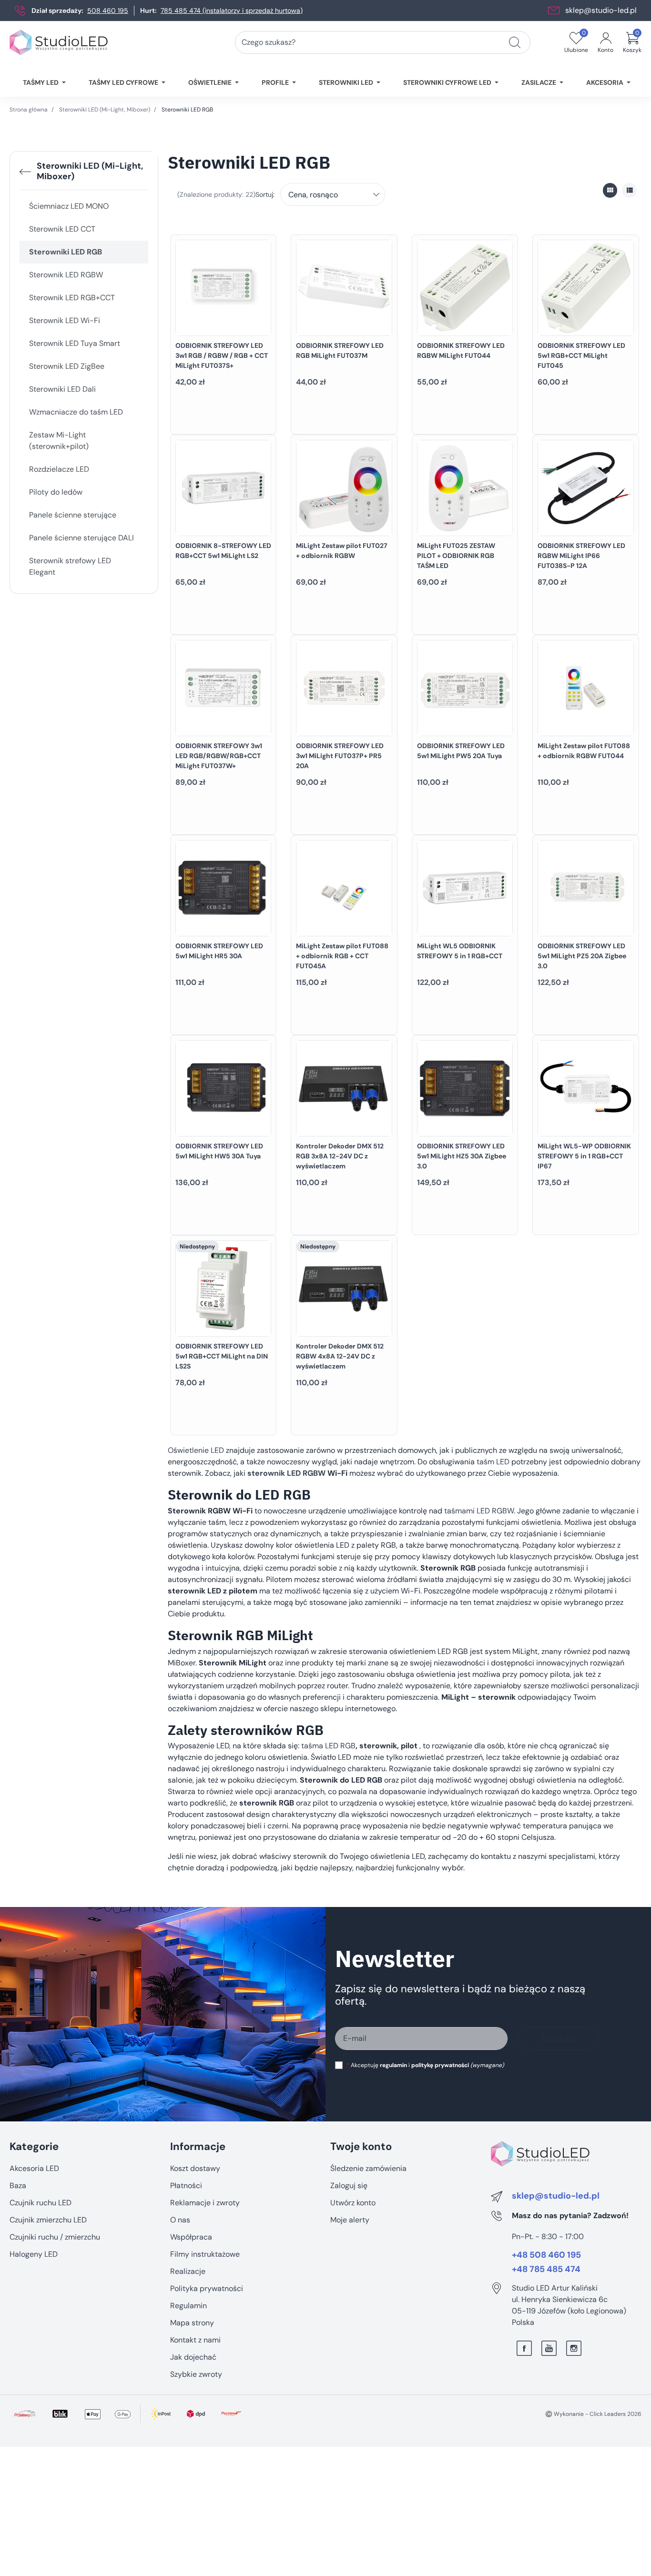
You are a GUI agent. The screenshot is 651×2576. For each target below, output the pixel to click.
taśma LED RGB (328, 1746)
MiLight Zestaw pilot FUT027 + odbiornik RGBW (342, 551)
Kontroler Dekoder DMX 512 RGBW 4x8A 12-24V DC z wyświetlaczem (340, 1356)
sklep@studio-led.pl (601, 10)
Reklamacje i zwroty (205, 2203)
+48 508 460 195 (546, 2255)
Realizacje (188, 2271)
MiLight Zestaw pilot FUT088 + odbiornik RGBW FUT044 (584, 751)
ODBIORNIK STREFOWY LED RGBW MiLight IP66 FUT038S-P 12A (581, 556)
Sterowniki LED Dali (62, 389)
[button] (632, 42)
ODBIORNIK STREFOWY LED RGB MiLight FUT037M (340, 350)
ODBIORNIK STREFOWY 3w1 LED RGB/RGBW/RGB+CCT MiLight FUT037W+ (219, 756)
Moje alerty (350, 2220)
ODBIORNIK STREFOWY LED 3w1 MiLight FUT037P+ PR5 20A (340, 756)
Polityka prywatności (207, 2288)
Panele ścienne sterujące (73, 515)
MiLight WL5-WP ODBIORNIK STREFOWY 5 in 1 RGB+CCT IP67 (584, 1156)
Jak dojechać (193, 2357)
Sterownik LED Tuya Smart (75, 343)
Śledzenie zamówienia (368, 2168)
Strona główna (29, 110)
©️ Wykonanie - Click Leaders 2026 (593, 2414)
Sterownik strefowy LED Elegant (70, 566)
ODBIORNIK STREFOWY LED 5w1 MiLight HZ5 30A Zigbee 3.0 (462, 1156)
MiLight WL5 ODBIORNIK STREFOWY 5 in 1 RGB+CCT (460, 951)
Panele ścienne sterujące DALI (81, 538)
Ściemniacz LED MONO (69, 206)
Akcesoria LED (34, 2168)
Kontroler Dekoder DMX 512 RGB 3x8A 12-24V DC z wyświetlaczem (340, 1156)
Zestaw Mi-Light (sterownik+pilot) (59, 441)
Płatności (186, 2186)
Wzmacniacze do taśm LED (76, 412)
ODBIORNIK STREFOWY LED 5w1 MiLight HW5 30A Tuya (219, 1151)
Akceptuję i (425, 2065)
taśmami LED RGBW (479, 1511)
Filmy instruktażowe (205, 2254)
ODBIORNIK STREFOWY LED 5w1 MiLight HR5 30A (219, 951)
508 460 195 (108, 10)
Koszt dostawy (195, 2168)
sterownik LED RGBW (286, 1473)
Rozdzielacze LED (59, 469)
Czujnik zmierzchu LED (48, 2220)
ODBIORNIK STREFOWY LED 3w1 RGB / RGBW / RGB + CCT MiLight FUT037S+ (222, 355)
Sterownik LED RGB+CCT (72, 298)
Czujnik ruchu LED (41, 2203)
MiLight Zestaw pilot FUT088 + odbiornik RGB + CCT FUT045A (342, 956)
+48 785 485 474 (546, 2270)
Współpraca (191, 2237)
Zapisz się (558, 2038)
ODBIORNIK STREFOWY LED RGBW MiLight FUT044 (461, 350)
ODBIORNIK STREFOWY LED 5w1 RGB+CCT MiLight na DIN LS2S (222, 1356)
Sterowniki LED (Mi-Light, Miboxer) (105, 110)
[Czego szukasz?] (515, 42)
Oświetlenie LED (196, 1450)
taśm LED (493, 1462)
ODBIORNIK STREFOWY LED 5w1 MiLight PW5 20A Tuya (461, 751)
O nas (180, 2220)
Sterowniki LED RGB (66, 252)
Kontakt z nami (195, 2340)
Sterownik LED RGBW (66, 275)
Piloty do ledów (56, 492)
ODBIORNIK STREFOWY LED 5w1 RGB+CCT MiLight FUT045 (581, 355)
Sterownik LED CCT (62, 229)
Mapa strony (192, 2323)
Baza (18, 2186)
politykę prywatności (440, 2065)
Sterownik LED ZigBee (67, 366)
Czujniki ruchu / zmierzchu (55, 2237)
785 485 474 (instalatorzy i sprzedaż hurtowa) (232, 10)
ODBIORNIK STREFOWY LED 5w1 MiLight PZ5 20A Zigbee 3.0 (582, 956)
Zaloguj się (349, 2186)
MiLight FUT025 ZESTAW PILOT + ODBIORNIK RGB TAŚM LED (456, 556)
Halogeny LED (34, 2254)
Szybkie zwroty (196, 2374)
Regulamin (188, 2306)
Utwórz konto (353, 2203)
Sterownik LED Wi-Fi (65, 320)
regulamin (393, 2065)
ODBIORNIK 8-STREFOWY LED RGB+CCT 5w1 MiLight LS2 (223, 551)
